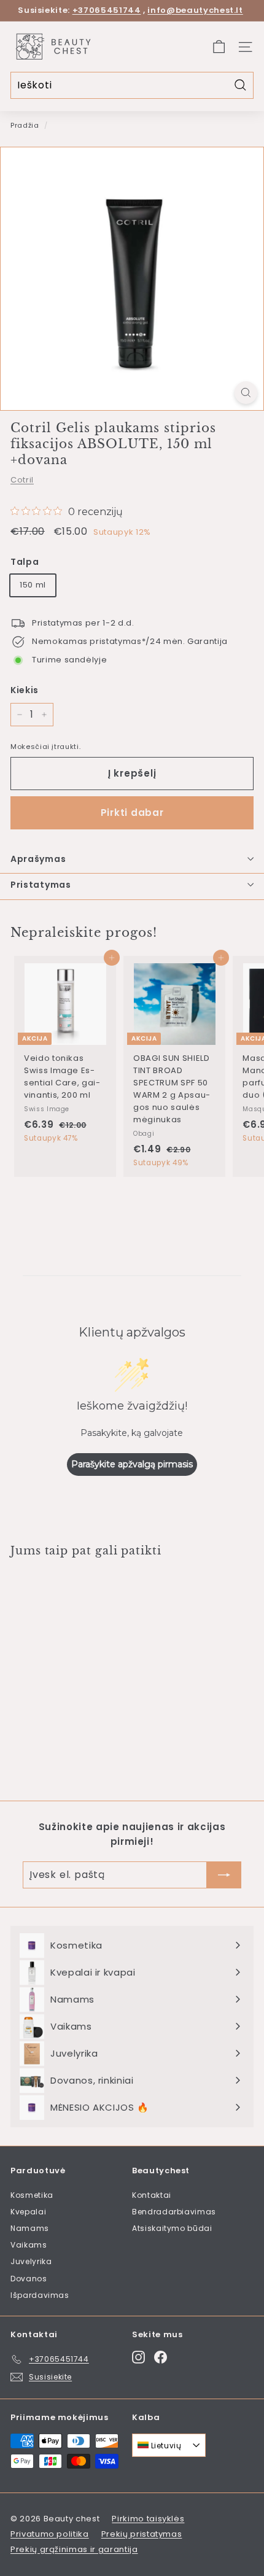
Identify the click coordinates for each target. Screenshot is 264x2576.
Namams (30, 2228)
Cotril (22, 480)
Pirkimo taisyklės (148, 2519)
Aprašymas (38, 859)
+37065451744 (107, 10)
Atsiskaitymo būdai (172, 2228)
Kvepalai (28, 2212)
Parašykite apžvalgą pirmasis (132, 1464)
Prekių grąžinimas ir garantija (74, 2549)
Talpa (25, 562)
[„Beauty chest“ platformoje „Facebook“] (161, 2357)
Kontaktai (152, 2195)
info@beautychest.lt (195, 10)
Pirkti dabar (132, 813)
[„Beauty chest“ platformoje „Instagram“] (138, 2357)
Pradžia (25, 125)
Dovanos (29, 2279)
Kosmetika (32, 2195)
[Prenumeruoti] (224, 1875)
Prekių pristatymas (142, 2534)
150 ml (33, 585)
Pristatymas (41, 885)
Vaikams (29, 2245)
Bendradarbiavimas (174, 2212)
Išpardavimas (40, 2295)
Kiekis (25, 690)
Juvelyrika (31, 2261)
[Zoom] (246, 393)
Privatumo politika (50, 2534)
